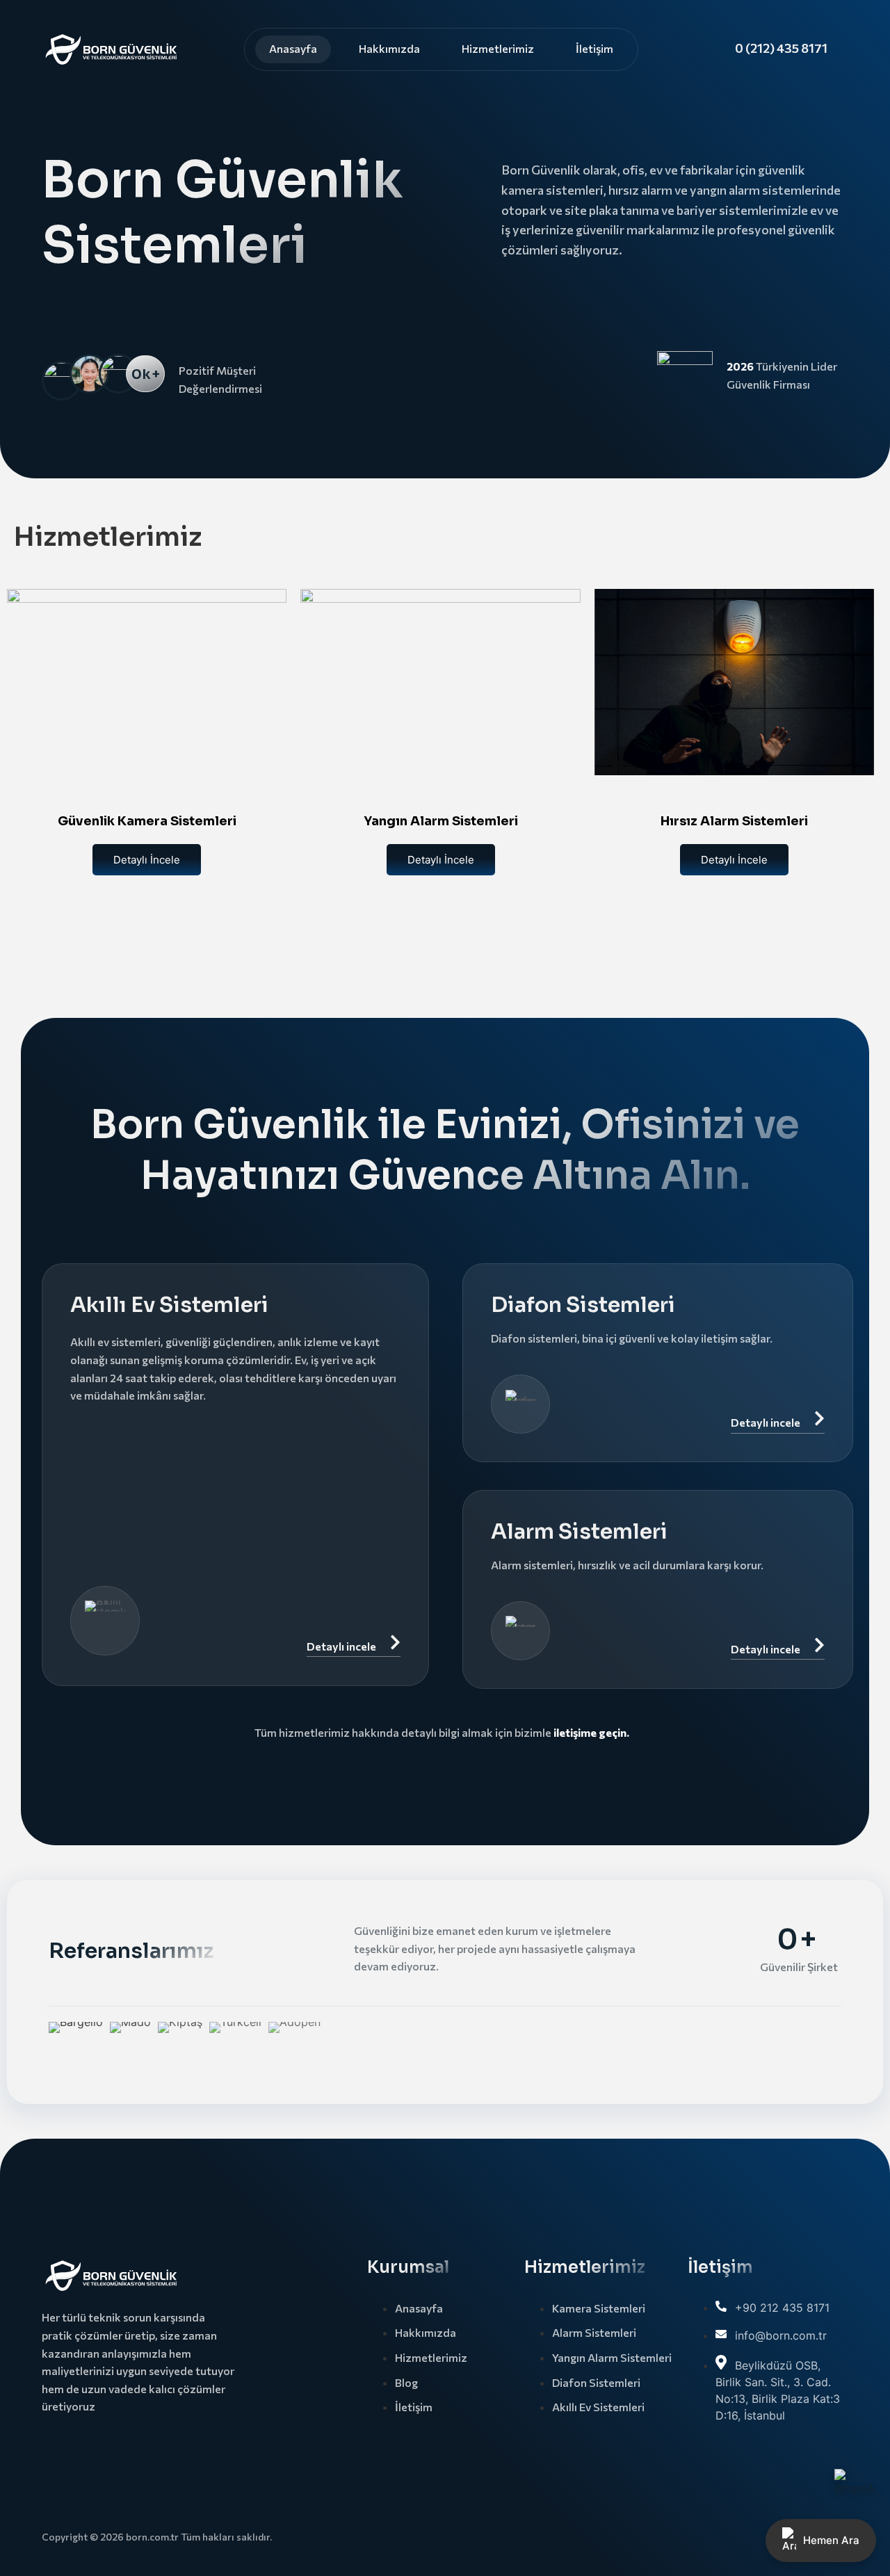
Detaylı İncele (147, 860)
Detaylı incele (341, 1646)
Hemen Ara (831, 2540)
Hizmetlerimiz (498, 48)
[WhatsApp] (855, 2490)
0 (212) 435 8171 (781, 48)
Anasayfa (293, 48)
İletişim (594, 48)
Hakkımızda (389, 48)
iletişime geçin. (591, 1732)
